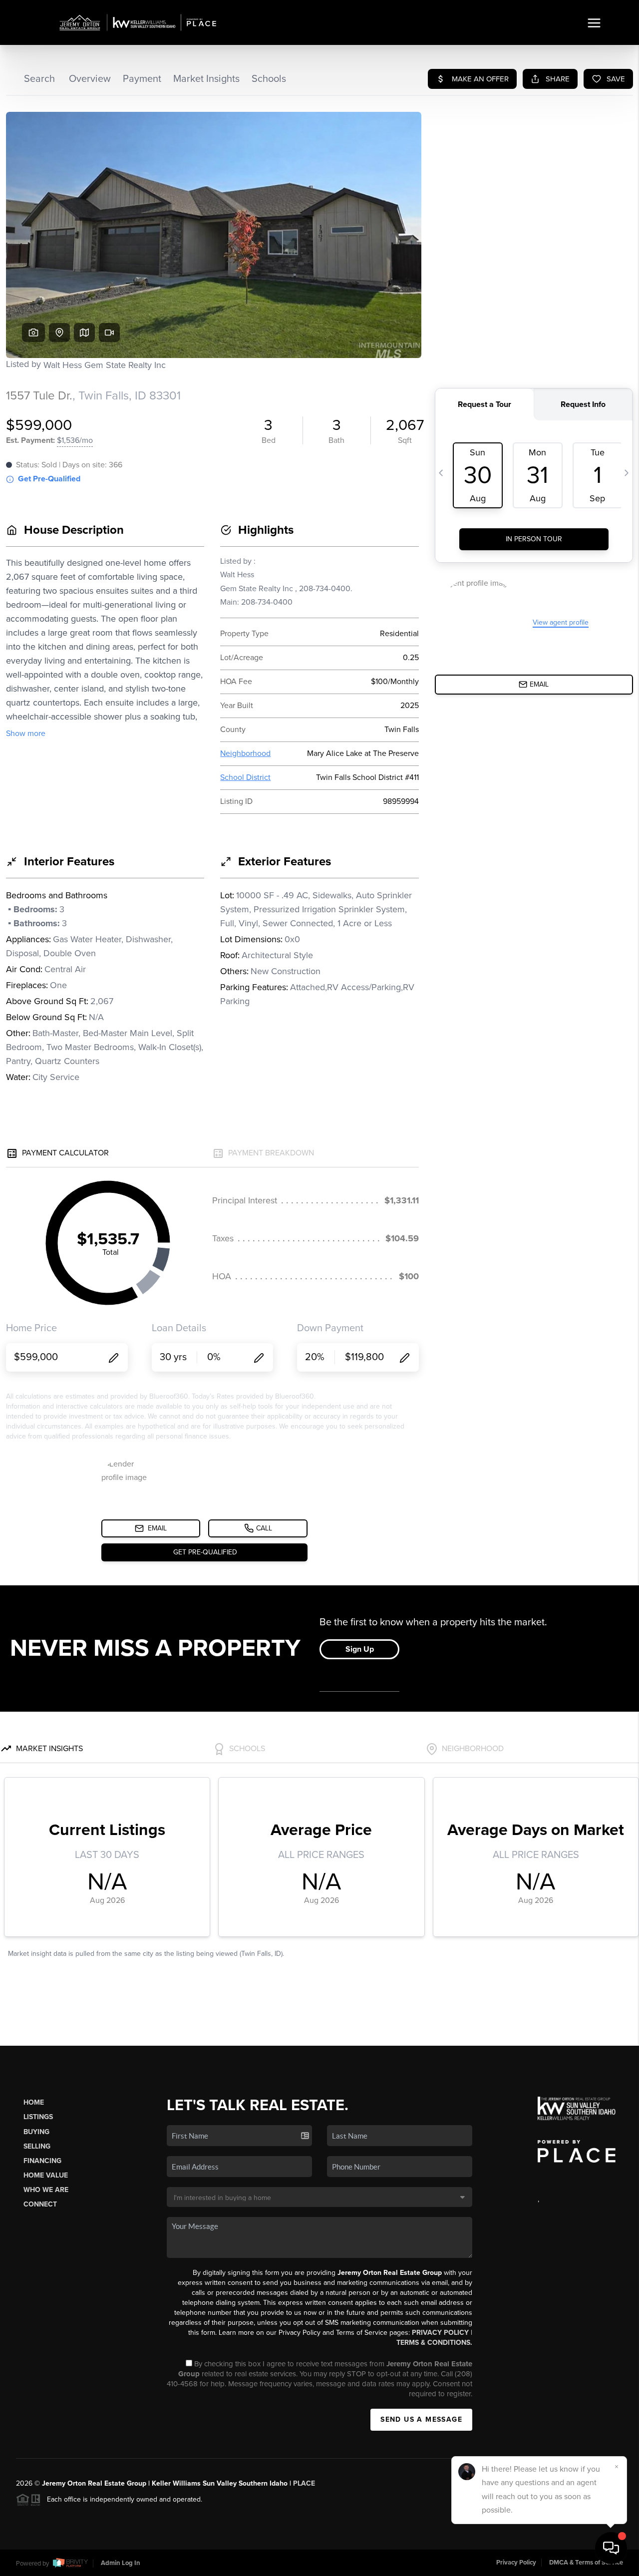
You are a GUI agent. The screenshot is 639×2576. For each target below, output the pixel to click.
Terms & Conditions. (434, 2343)
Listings (38, 2117)
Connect (40, 2204)
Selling (37, 2146)
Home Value (46, 2175)
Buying (36, 2132)
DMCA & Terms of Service (586, 2563)
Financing (42, 2161)
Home (34, 2102)
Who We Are (46, 2190)
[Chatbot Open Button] (611, 2548)
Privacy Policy (440, 2333)
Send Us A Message (421, 2419)
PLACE (304, 2483)
